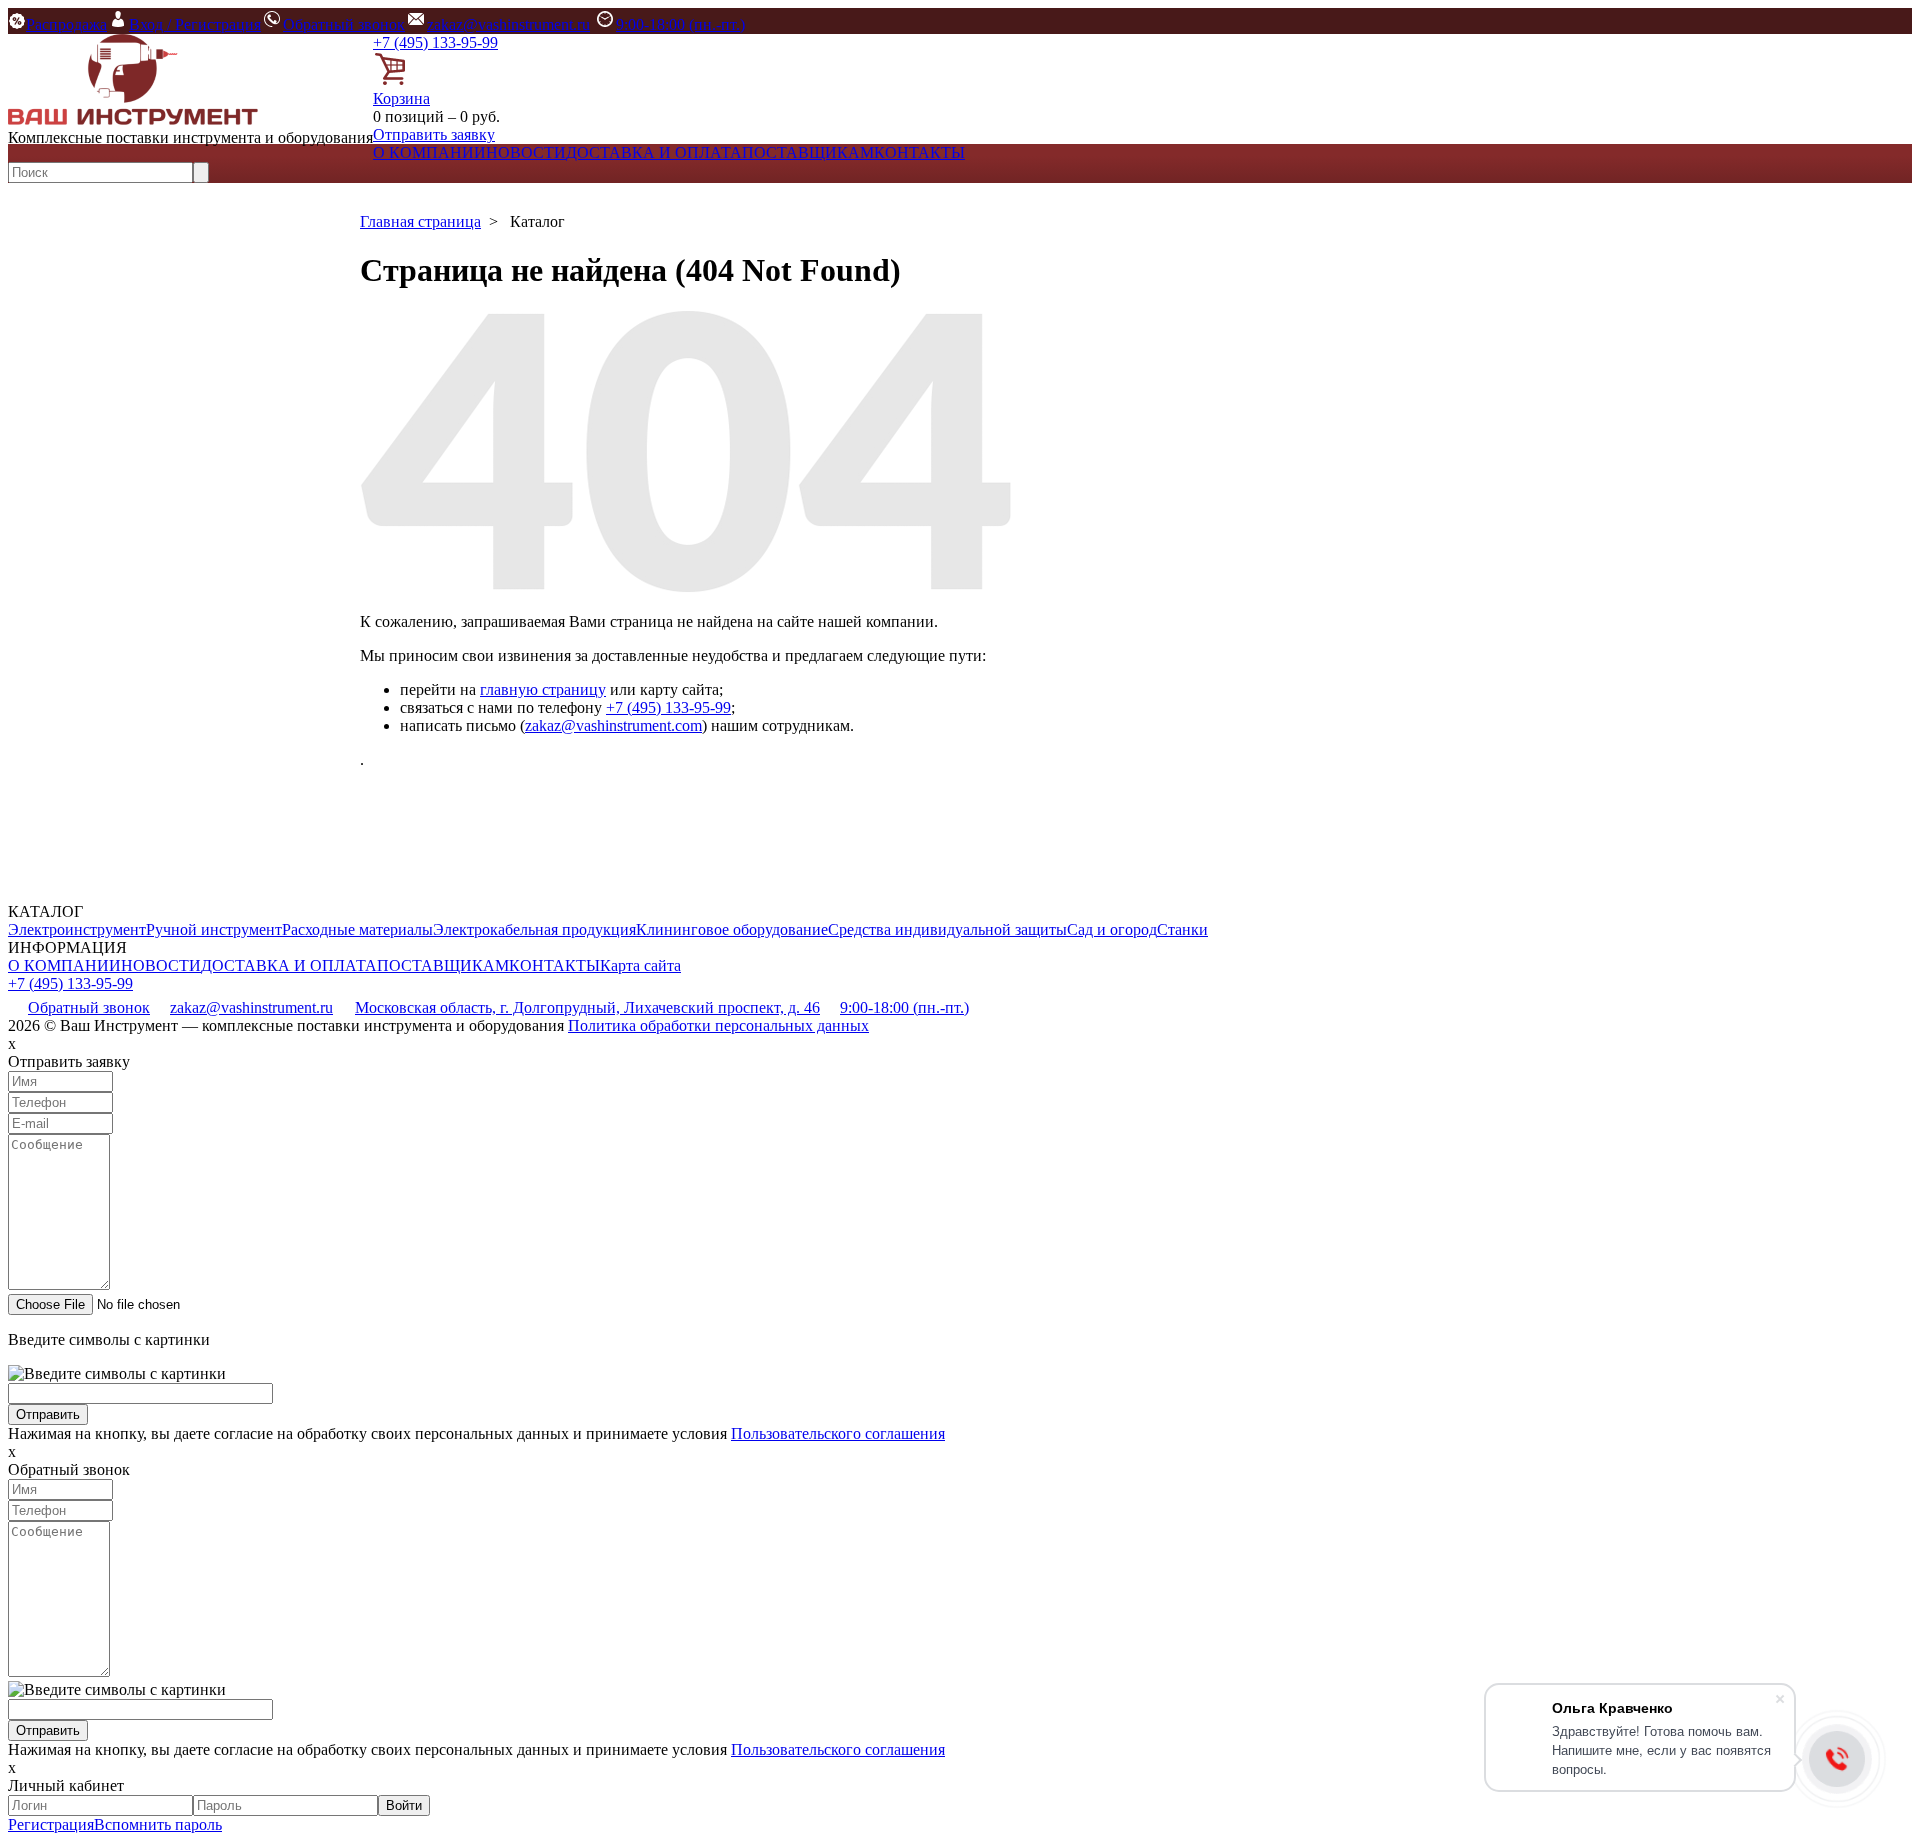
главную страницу (543, 689)
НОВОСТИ (526, 152)
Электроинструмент (77, 929)
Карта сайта (640, 965)
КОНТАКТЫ (919, 152)
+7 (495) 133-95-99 (435, 42)
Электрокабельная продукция (534, 929)
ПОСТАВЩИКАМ (808, 152)
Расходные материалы (357, 929)
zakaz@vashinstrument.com (613, 725)
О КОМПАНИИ (429, 152)
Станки (1182, 929)
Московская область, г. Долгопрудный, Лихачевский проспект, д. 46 (587, 1007)
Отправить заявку (434, 134)
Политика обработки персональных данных (718, 1025)
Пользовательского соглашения (838, 1433)
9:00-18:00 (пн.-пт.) (680, 24)
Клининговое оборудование (732, 929)
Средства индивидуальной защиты (947, 929)
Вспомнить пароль (158, 1824)
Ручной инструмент (214, 929)
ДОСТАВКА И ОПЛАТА (654, 152)
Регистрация (51, 1824)
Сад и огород (1112, 929)
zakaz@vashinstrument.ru (508, 24)
